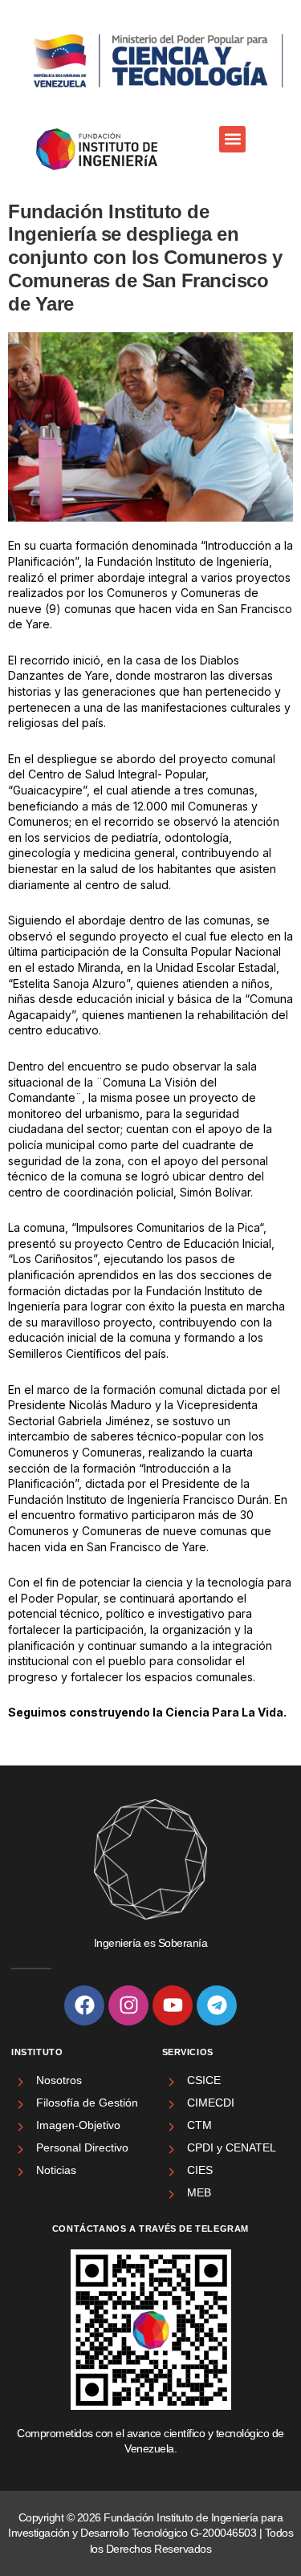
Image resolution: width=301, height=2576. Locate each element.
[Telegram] (217, 2005)
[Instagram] (128, 2005)
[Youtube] (173, 2005)
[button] (232, 139)
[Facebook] (84, 2005)
